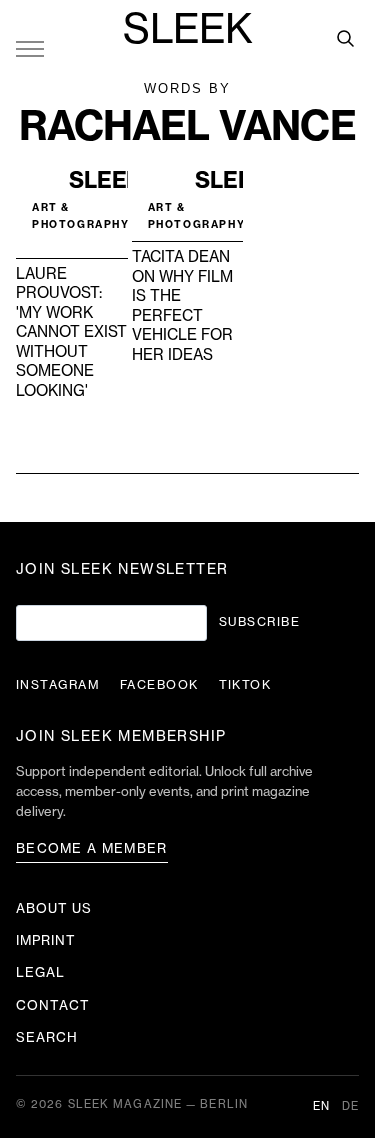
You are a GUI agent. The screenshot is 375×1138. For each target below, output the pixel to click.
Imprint (46, 940)
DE (350, 1106)
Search (47, 1037)
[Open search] (345, 38)
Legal (40, 972)
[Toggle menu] (30, 48)
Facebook (159, 685)
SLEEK (187, 30)
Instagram (58, 685)
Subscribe (259, 622)
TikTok (245, 685)
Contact (53, 1005)
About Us (54, 908)
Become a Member (92, 848)
